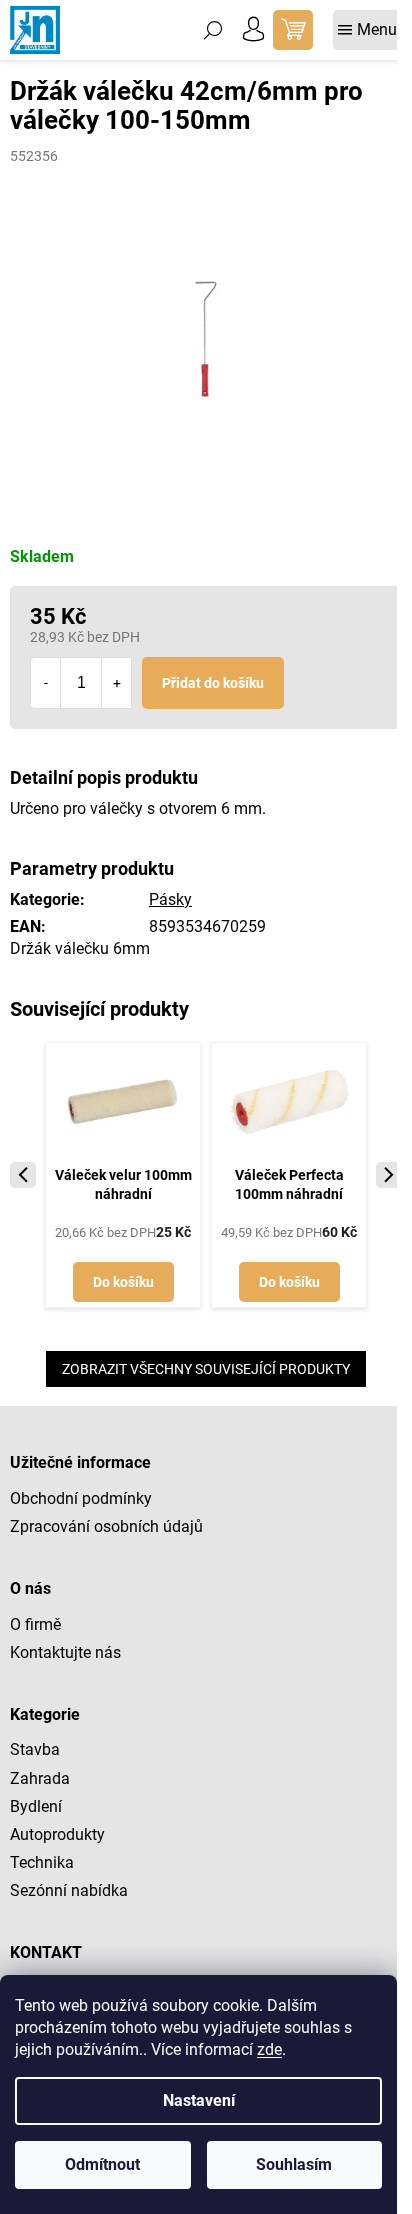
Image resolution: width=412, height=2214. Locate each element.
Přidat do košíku (213, 683)
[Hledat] (213, 30)
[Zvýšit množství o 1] (116, 683)
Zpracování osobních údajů (106, 1526)
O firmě (35, 1624)
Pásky (170, 899)
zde (269, 2049)
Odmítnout (102, 2164)
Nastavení (199, 2100)
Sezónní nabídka (69, 1890)
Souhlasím (294, 2164)
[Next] (389, 1175)
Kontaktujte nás (65, 1652)
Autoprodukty (57, 1834)
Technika (42, 1862)
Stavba (35, 1749)
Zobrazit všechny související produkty (206, 1369)
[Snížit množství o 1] (46, 683)
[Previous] (23, 1175)
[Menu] (367, 30)
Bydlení (36, 1806)
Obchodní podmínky (81, 1498)
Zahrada (40, 1778)
